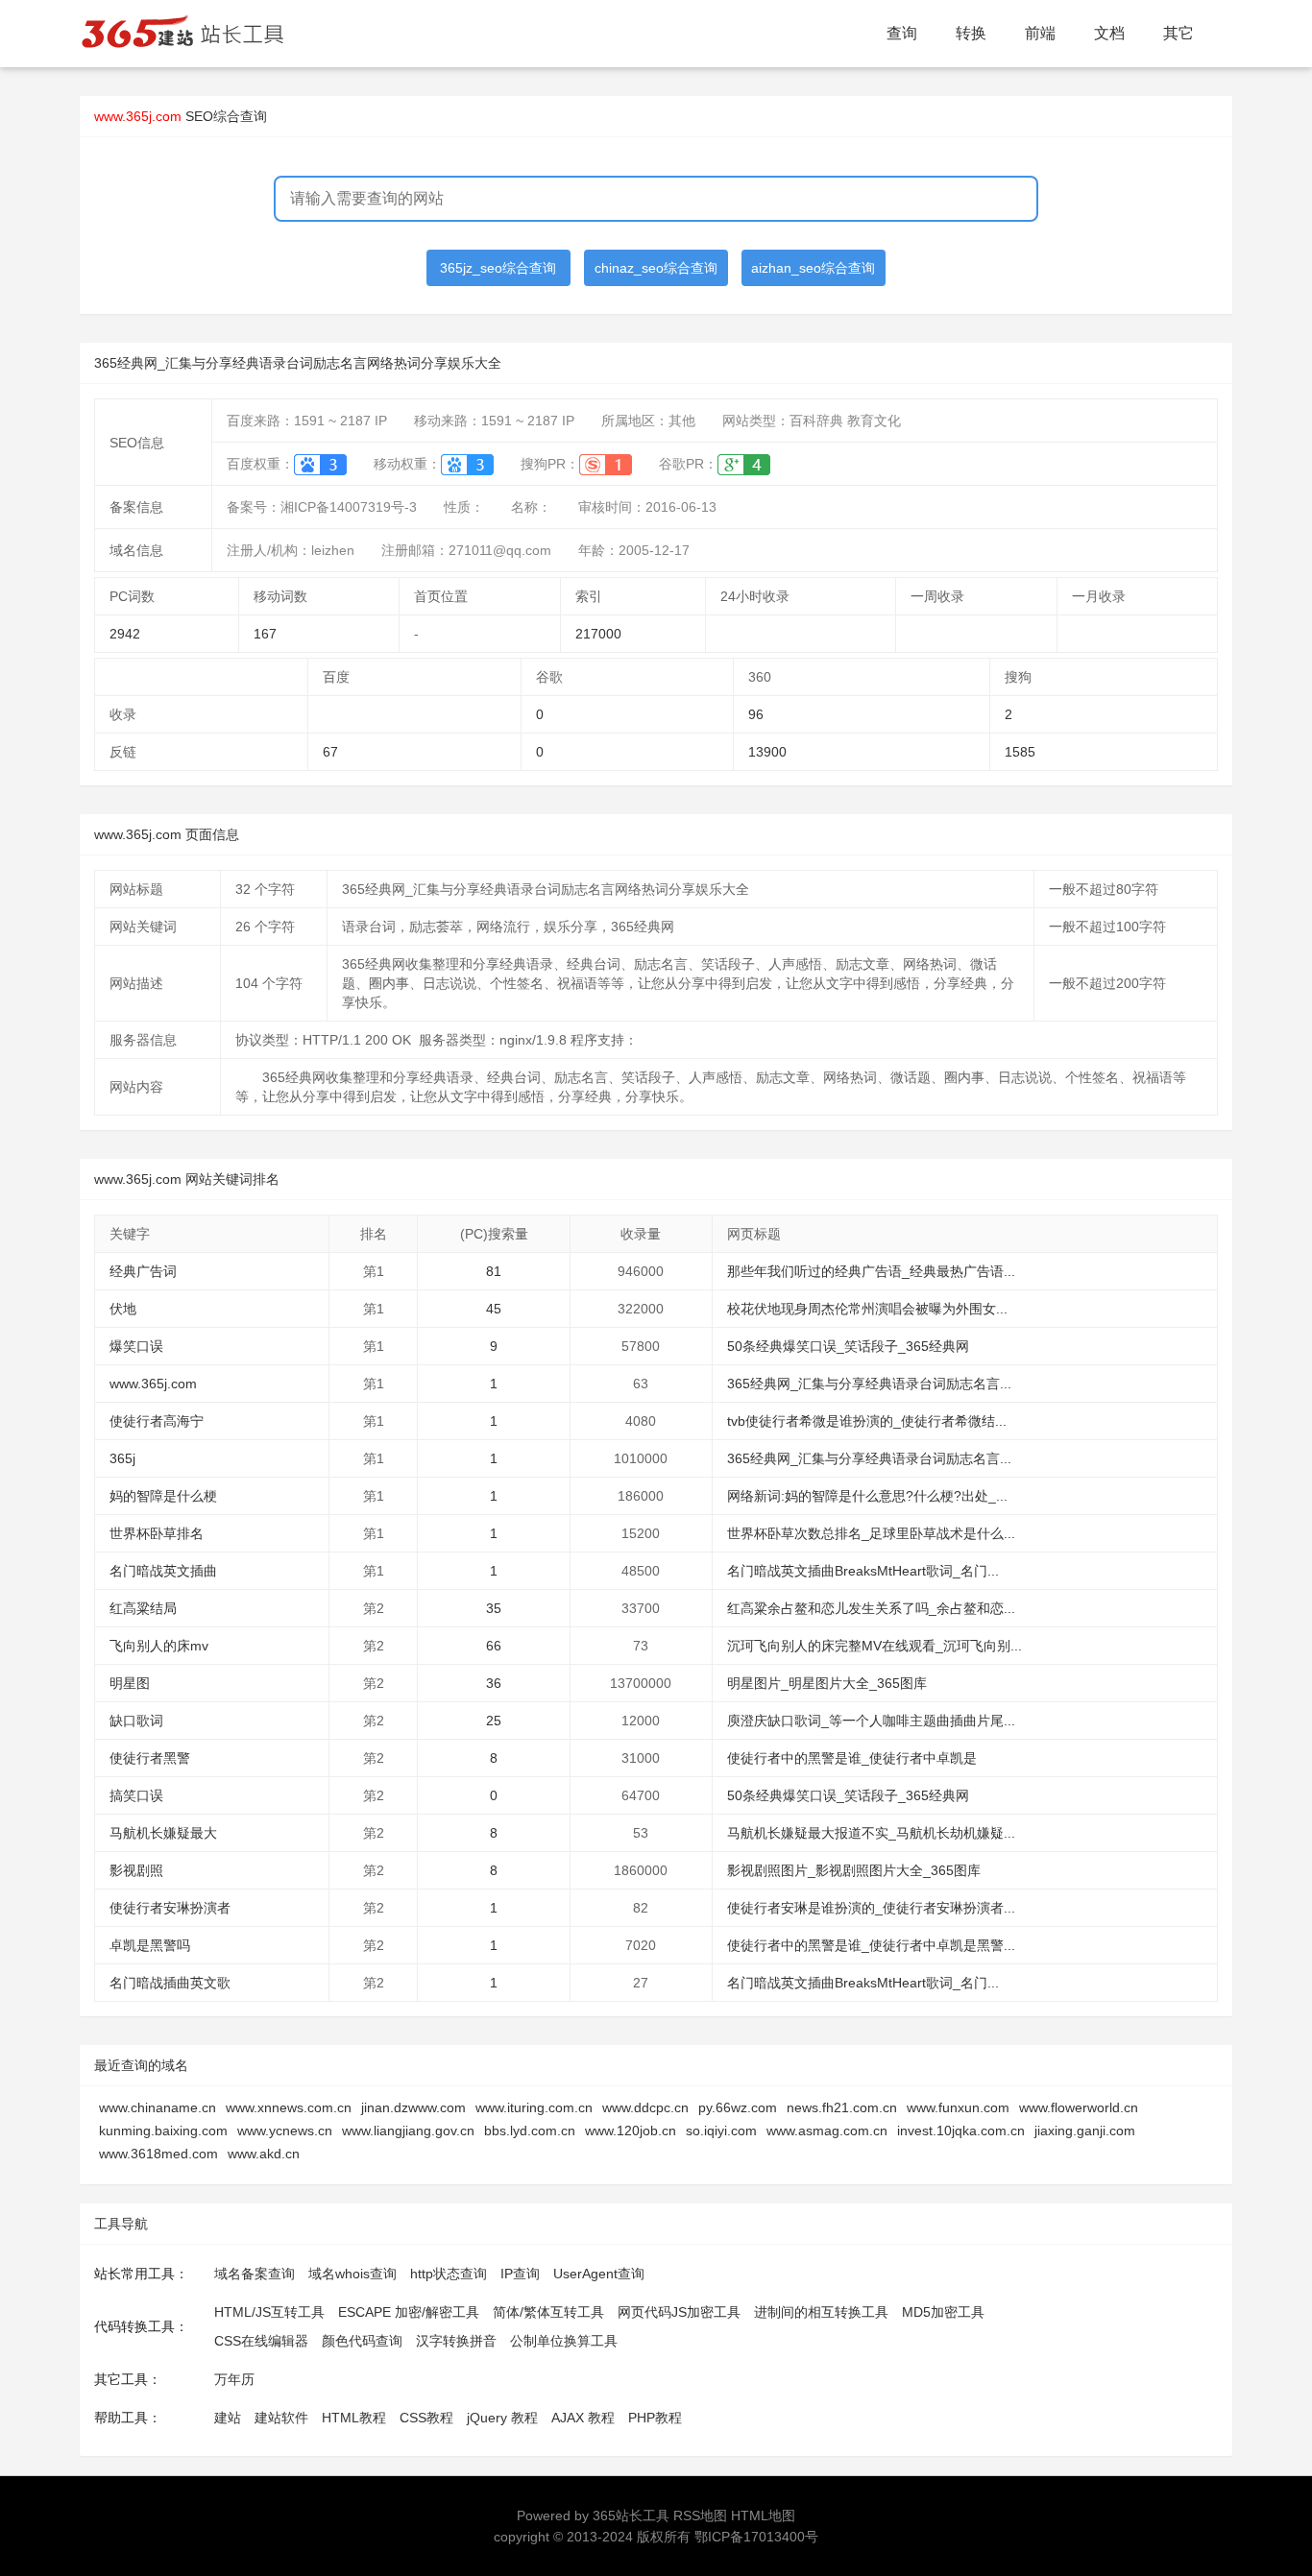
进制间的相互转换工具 (821, 2312)
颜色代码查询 (362, 2341)
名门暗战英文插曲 (163, 1571)
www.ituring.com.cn (534, 2107)
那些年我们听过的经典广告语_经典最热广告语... (871, 1271)
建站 (228, 2418)
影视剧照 (136, 1870)
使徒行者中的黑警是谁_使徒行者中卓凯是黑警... (871, 1945)
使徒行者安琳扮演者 (170, 1908)
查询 (902, 33)
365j (122, 1458)
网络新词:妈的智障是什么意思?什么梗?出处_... (867, 1496)
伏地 (123, 1309)
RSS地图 (700, 2516)
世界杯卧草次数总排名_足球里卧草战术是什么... (871, 1533)
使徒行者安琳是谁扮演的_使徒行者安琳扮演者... (871, 1908)
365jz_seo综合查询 (498, 268)
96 (756, 714)
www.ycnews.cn (285, 2131)
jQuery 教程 (502, 2418)
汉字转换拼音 (456, 2341)
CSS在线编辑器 (261, 2341)
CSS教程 (426, 2418)
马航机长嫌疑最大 (163, 1833)
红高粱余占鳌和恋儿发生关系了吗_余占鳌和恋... (871, 1608)
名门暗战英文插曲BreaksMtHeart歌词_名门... (863, 1571)
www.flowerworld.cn (1079, 2107)
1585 (1020, 752)
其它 (1178, 33)
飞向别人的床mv (159, 1646)
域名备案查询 (255, 2274)
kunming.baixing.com (163, 2131)
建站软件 (281, 2418)
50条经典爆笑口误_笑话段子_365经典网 (848, 1346)
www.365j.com (153, 1384)
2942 (125, 634)
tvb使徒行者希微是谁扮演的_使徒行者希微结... (867, 1421)
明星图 (130, 1683)
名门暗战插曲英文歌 (170, 1983)
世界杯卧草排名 (157, 1533)
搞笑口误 (136, 1795)
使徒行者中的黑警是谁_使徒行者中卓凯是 (852, 1758)
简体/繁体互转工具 (548, 2312)
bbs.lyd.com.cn (530, 2131)
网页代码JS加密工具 (679, 2312)
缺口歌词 (136, 1721)
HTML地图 (763, 2516)
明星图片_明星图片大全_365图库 (827, 1683)
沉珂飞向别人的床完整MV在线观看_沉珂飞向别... (875, 1646)
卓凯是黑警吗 (150, 1945)
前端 (1040, 33)
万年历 (234, 2379)
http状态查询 (449, 2274)
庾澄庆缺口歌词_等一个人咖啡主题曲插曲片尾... (871, 1721)
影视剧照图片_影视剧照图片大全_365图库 (854, 1870)
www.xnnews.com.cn (289, 2107)
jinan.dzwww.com (413, 2107)
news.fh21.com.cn (842, 2107)
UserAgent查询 (599, 2274)
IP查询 (520, 2274)
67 (330, 752)
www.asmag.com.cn (827, 2131)
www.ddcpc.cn (645, 2107)
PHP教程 (655, 2418)
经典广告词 (143, 1271)
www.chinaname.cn (158, 2107)
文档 (1109, 33)
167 (265, 634)
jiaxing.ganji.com (1085, 2131)
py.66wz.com (738, 2107)
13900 (767, 752)
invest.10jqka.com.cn (961, 2131)
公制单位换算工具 (564, 2341)
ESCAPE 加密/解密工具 (409, 2312)
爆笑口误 (136, 1346)
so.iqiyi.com (721, 2131)
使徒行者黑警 (150, 1758)
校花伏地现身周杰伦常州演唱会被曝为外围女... (867, 1309)
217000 (598, 634)
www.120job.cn (631, 2131)
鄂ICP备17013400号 (756, 2537)
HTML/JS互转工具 (269, 2312)
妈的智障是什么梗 (163, 1496)
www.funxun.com (958, 2107)
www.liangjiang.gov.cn (408, 2131)
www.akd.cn (264, 2154)
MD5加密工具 (943, 2312)
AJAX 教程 (583, 2418)
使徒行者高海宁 (157, 1421)
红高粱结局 (143, 1608)
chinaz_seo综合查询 (656, 268)
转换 (971, 33)
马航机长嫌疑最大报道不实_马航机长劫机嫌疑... (871, 1833)
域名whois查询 (352, 2274)
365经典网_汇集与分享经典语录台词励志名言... (869, 1384)
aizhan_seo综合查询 (813, 268)
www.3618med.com (158, 2154)
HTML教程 (354, 2418)
